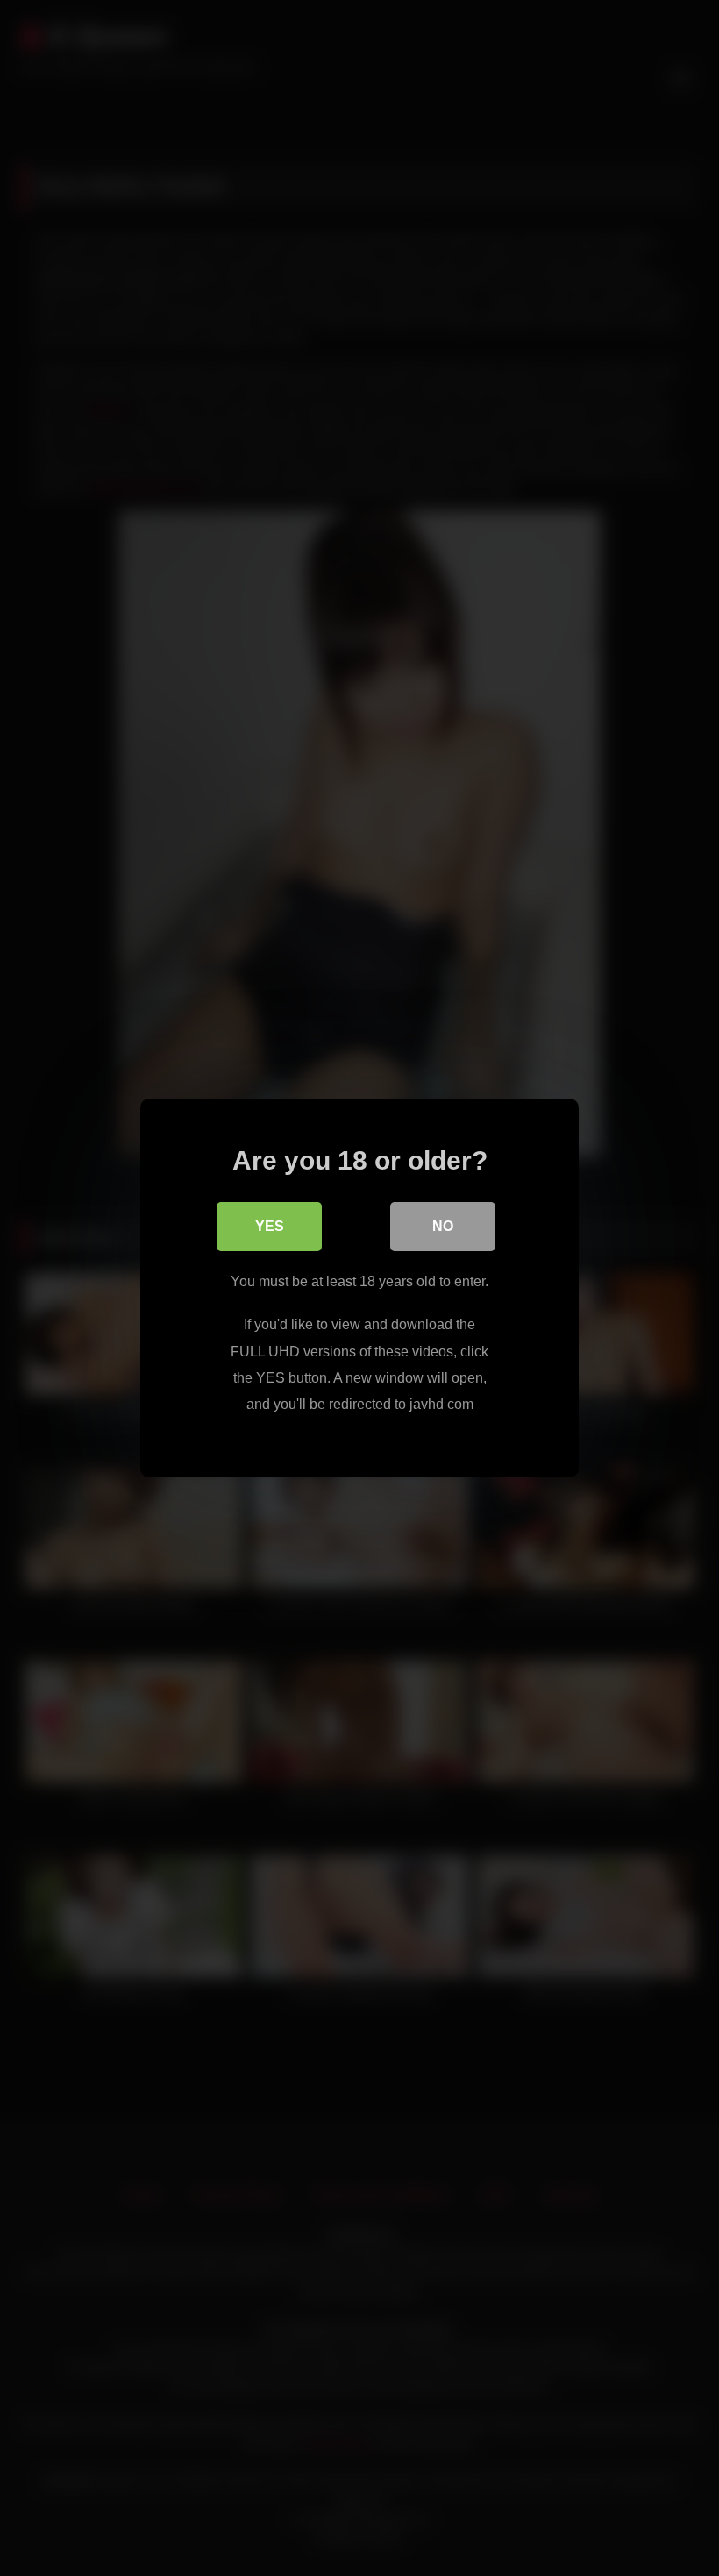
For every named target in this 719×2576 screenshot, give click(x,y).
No (443, 1226)
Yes (270, 1226)
